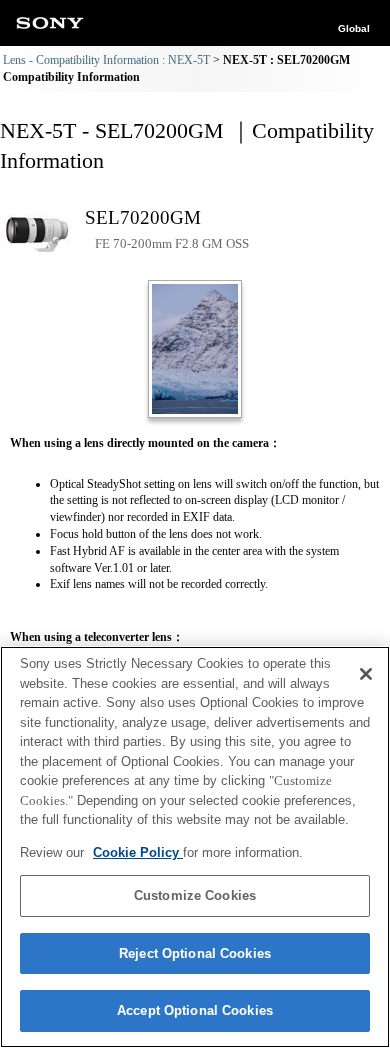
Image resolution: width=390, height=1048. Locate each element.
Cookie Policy (138, 852)
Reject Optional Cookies (195, 953)
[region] (195, 847)
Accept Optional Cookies (195, 1010)
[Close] (366, 674)
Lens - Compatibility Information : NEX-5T (106, 60)
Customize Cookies (195, 895)
